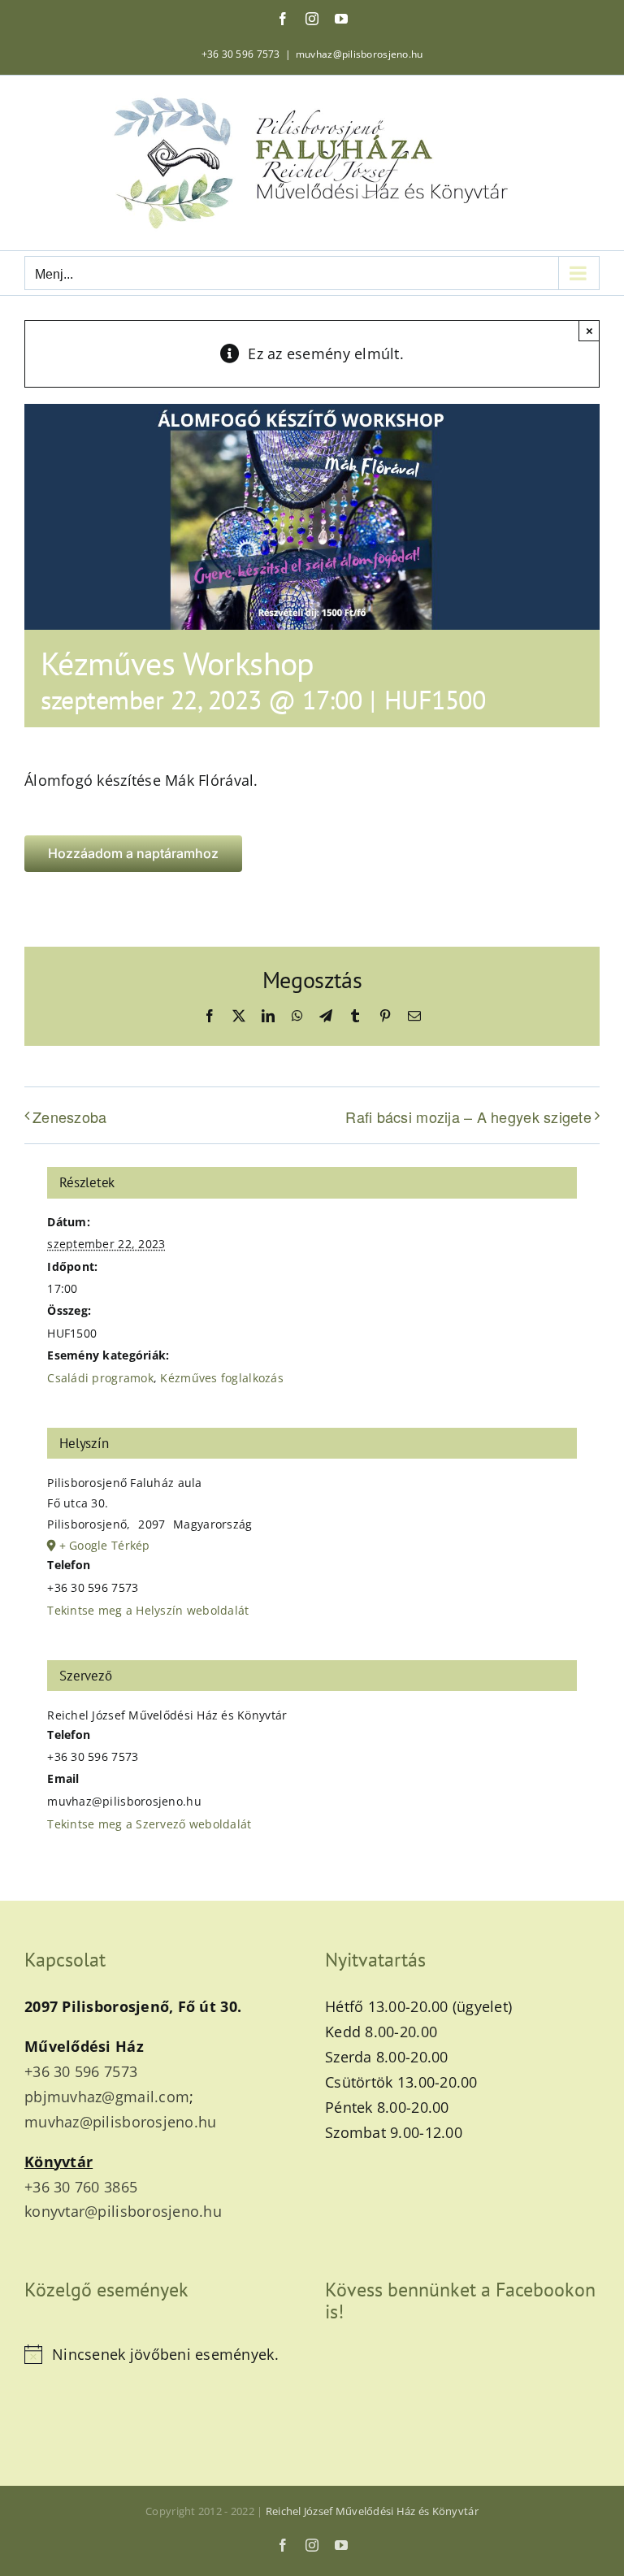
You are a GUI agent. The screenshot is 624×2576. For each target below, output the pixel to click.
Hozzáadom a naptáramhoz (133, 854)
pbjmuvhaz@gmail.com (107, 2097)
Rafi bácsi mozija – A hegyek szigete (468, 1117)
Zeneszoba (69, 1117)
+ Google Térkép (105, 1545)
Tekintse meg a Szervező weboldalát (149, 1824)
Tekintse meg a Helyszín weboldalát (148, 1610)
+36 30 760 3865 (81, 2187)
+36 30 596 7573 (241, 54)
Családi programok (100, 1378)
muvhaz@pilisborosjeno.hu (359, 54)
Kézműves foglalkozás (221, 1378)
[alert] (162, 2355)
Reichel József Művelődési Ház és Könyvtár (372, 2511)
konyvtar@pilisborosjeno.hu (123, 2211)
